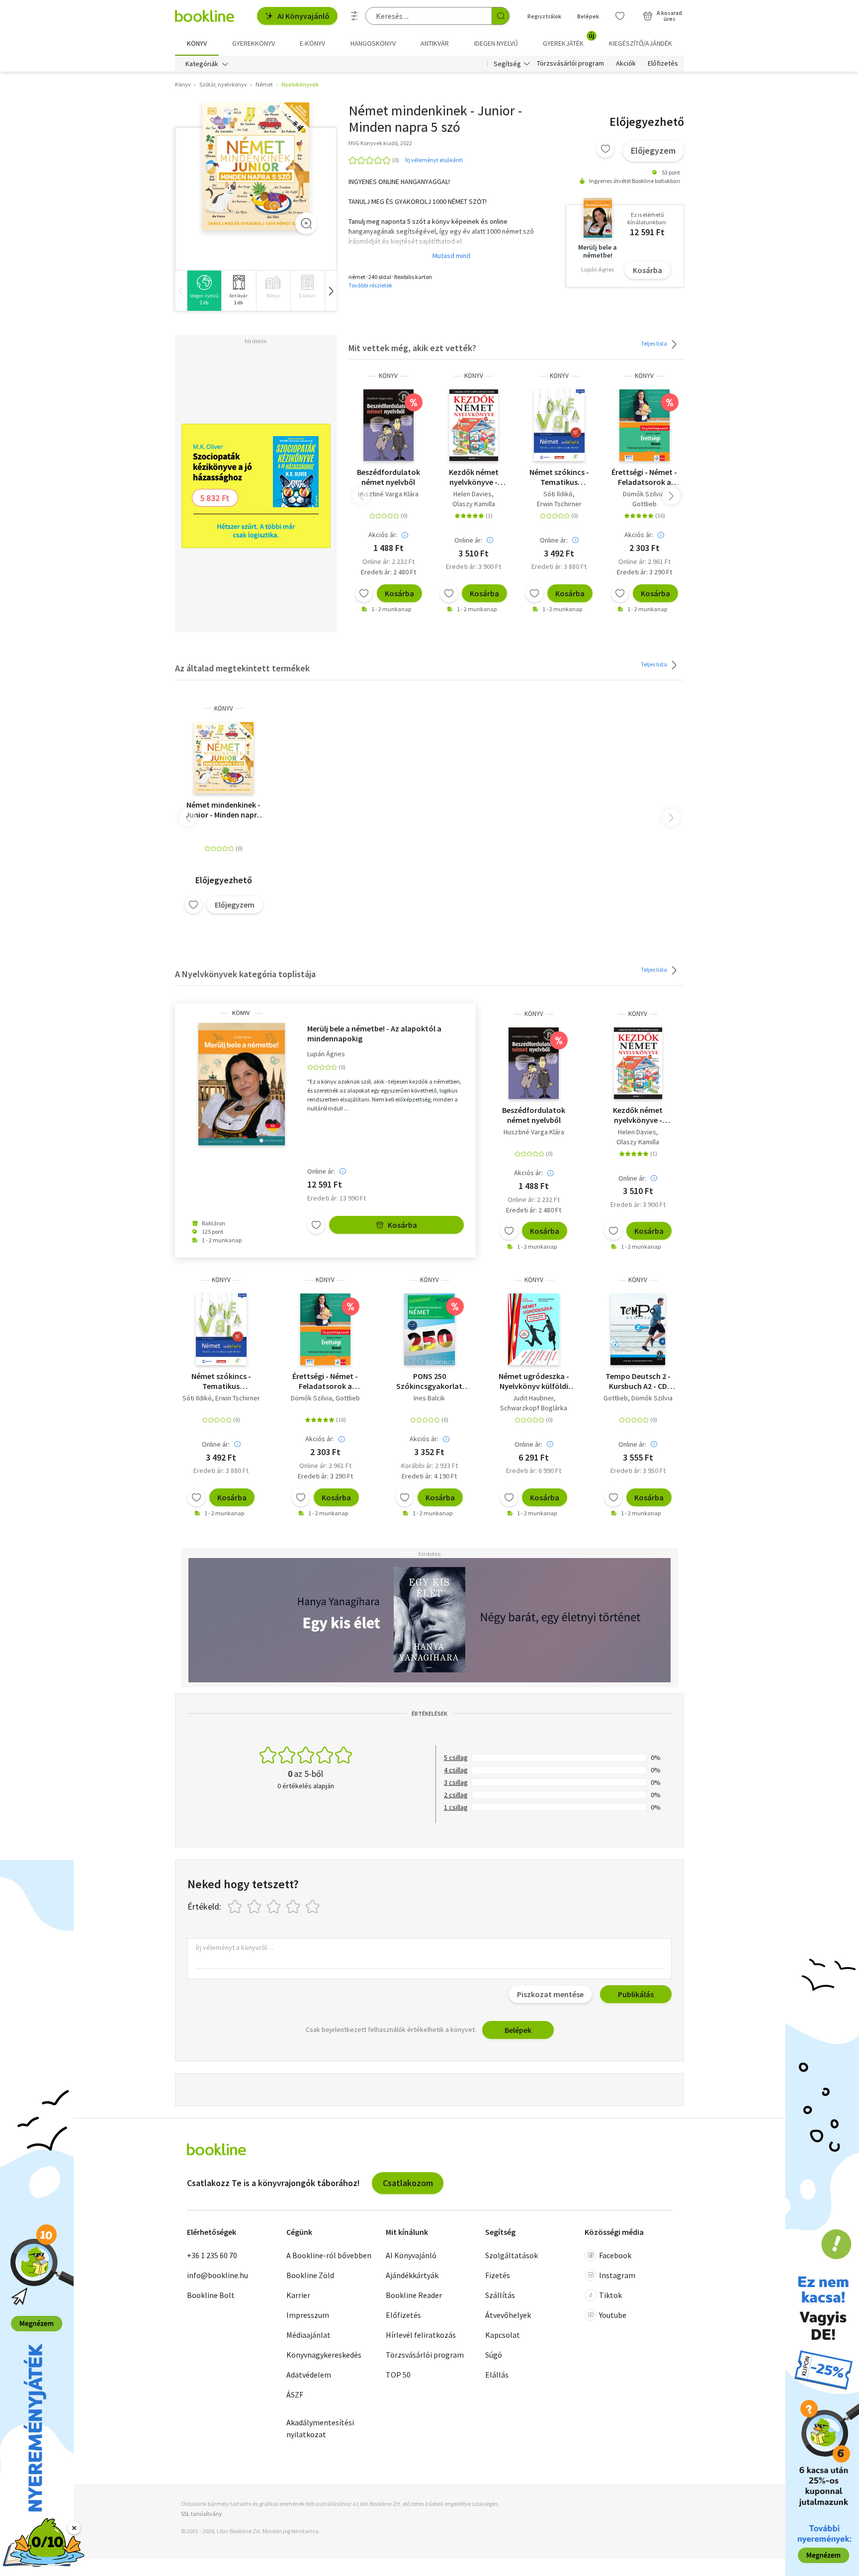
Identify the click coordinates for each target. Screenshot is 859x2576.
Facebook (615, 2255)
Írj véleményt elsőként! (434, 160)
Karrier (298, 2295)
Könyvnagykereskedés (324, 2355)
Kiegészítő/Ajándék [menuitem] (641, 43)
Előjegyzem (653, 150)
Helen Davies (472, 494)
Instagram (617, 2275)
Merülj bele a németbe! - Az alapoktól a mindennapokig (374, 1033)
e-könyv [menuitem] (312, 43)
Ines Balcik (429, 1398)
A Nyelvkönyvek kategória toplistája (245, 974)
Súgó (494, 2355)
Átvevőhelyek (508, 2315)
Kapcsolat (503, 2335)
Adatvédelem (309, 2375)
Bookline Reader (414, 2295)
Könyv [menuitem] (197, 43)
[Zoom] (306, 223)
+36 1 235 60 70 (212, 2255)
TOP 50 (398, 2375)
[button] (331, 291)
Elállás (497, 2375)
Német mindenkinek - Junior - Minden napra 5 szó (223, 810)
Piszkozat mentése (550, 1994)
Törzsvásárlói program (570, 64)
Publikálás (636, 1994)
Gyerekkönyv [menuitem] (254, 43)
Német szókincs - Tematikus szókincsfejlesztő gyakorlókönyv (559, 477)
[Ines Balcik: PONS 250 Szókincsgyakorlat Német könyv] (429, 1329)
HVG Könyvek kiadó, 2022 (380, 143)
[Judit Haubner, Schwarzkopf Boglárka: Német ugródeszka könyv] (534, 1329)
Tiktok (610, 2295)
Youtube (613, 2315)
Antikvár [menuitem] (435, 43)
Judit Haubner (533, 1398)
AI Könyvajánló (303, 16)
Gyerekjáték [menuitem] (569, 40)
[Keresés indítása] (501, 16)
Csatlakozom (408, 2183)
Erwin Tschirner (559, 504)
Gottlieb (644, 504)
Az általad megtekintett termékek (242, 668)
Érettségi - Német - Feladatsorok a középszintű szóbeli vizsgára (644, 477)
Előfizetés (663, 64)
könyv (388, 376)
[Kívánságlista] (620, 16)
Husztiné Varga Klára (388, 494)
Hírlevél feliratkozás (421, 2335)
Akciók (626, 64)
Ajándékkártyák (412, 2275)
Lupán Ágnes (326, 1054)
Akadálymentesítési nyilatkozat (320, 2428)
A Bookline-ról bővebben (329, 2255)
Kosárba (647, 270)
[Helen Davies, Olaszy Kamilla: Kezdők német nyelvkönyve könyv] (473, 425)
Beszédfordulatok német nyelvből (388, 477)
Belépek (588, 16)
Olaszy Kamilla (474, 504)
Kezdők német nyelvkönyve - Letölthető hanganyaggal (474, 477)
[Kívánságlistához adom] (605, 149)
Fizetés (498, 2275)
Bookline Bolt (211, 2295)
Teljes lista (654, 343)
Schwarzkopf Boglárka (534, 1408)
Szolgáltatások (512, 2255)
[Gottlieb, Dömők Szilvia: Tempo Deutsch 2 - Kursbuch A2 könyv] (638, 1329)
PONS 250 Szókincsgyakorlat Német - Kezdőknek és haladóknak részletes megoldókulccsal (429, 1381)
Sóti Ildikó (558, 494)
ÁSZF (295, 2394)
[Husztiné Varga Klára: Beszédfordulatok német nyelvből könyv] (388, 425)
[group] (204, 291)
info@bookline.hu (217, 2275)
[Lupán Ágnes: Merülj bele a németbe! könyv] (241, 1084)
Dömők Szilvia (644, 494)
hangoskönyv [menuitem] (373, 43)
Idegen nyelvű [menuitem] (496, 43)
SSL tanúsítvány (202, 2514)
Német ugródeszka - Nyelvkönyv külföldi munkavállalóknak (534, 1381)
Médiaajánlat (308, 2335)
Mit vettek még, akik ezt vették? (412, 348)
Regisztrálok (544, 16)
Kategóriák (202, 64)
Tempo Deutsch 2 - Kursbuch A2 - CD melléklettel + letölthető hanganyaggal (638, 1381)
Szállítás (500, 2295)
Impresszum (308, 2315)
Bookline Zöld (310, 2275)
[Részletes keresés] (354, 16)
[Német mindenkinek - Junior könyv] (256, 167)
